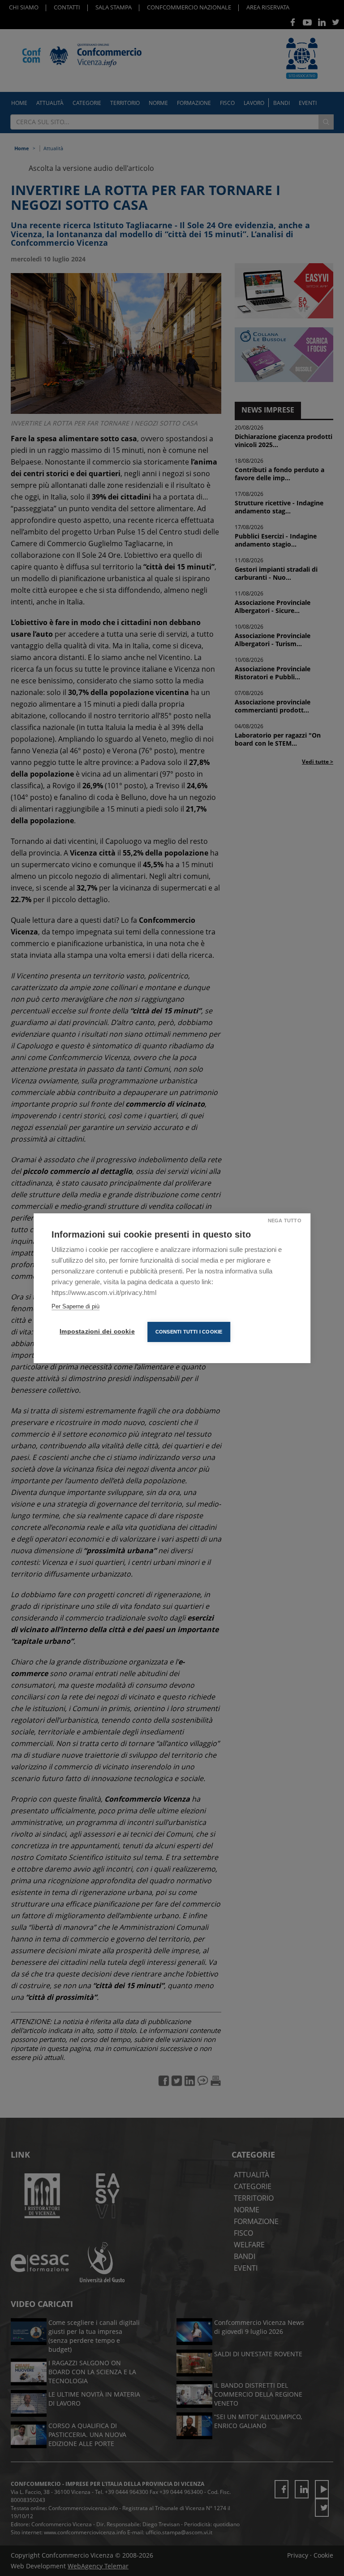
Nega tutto (285, 1221)
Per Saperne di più (75, 1306)
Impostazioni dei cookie (97, 1331)
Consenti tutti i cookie (189, 1332)
